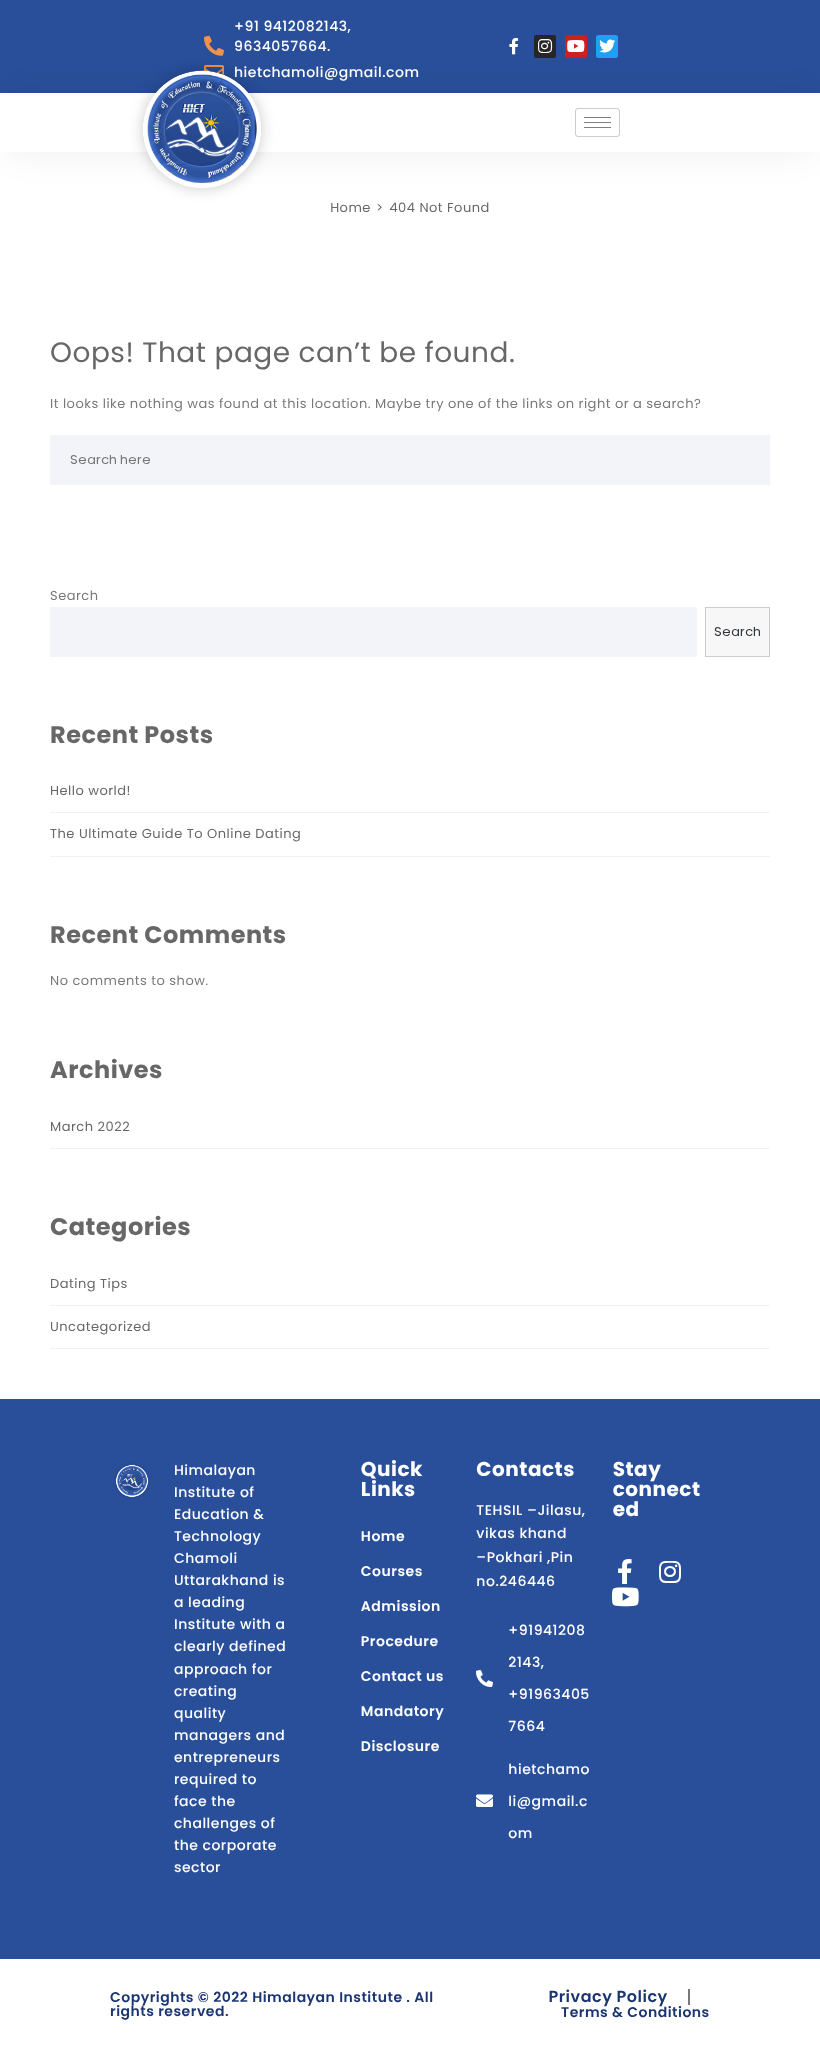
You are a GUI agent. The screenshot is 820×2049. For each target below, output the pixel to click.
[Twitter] (607, 46)
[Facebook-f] (514, 46)
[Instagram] (545, 46)
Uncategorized (100, 1326)
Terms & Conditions (635, 2012)
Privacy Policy (607, 1997)
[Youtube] (576, 46)
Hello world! (90, 790)
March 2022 (90, 1126)
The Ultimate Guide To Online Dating (175, 833)
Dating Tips (89, 1283)
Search (74, 595)
